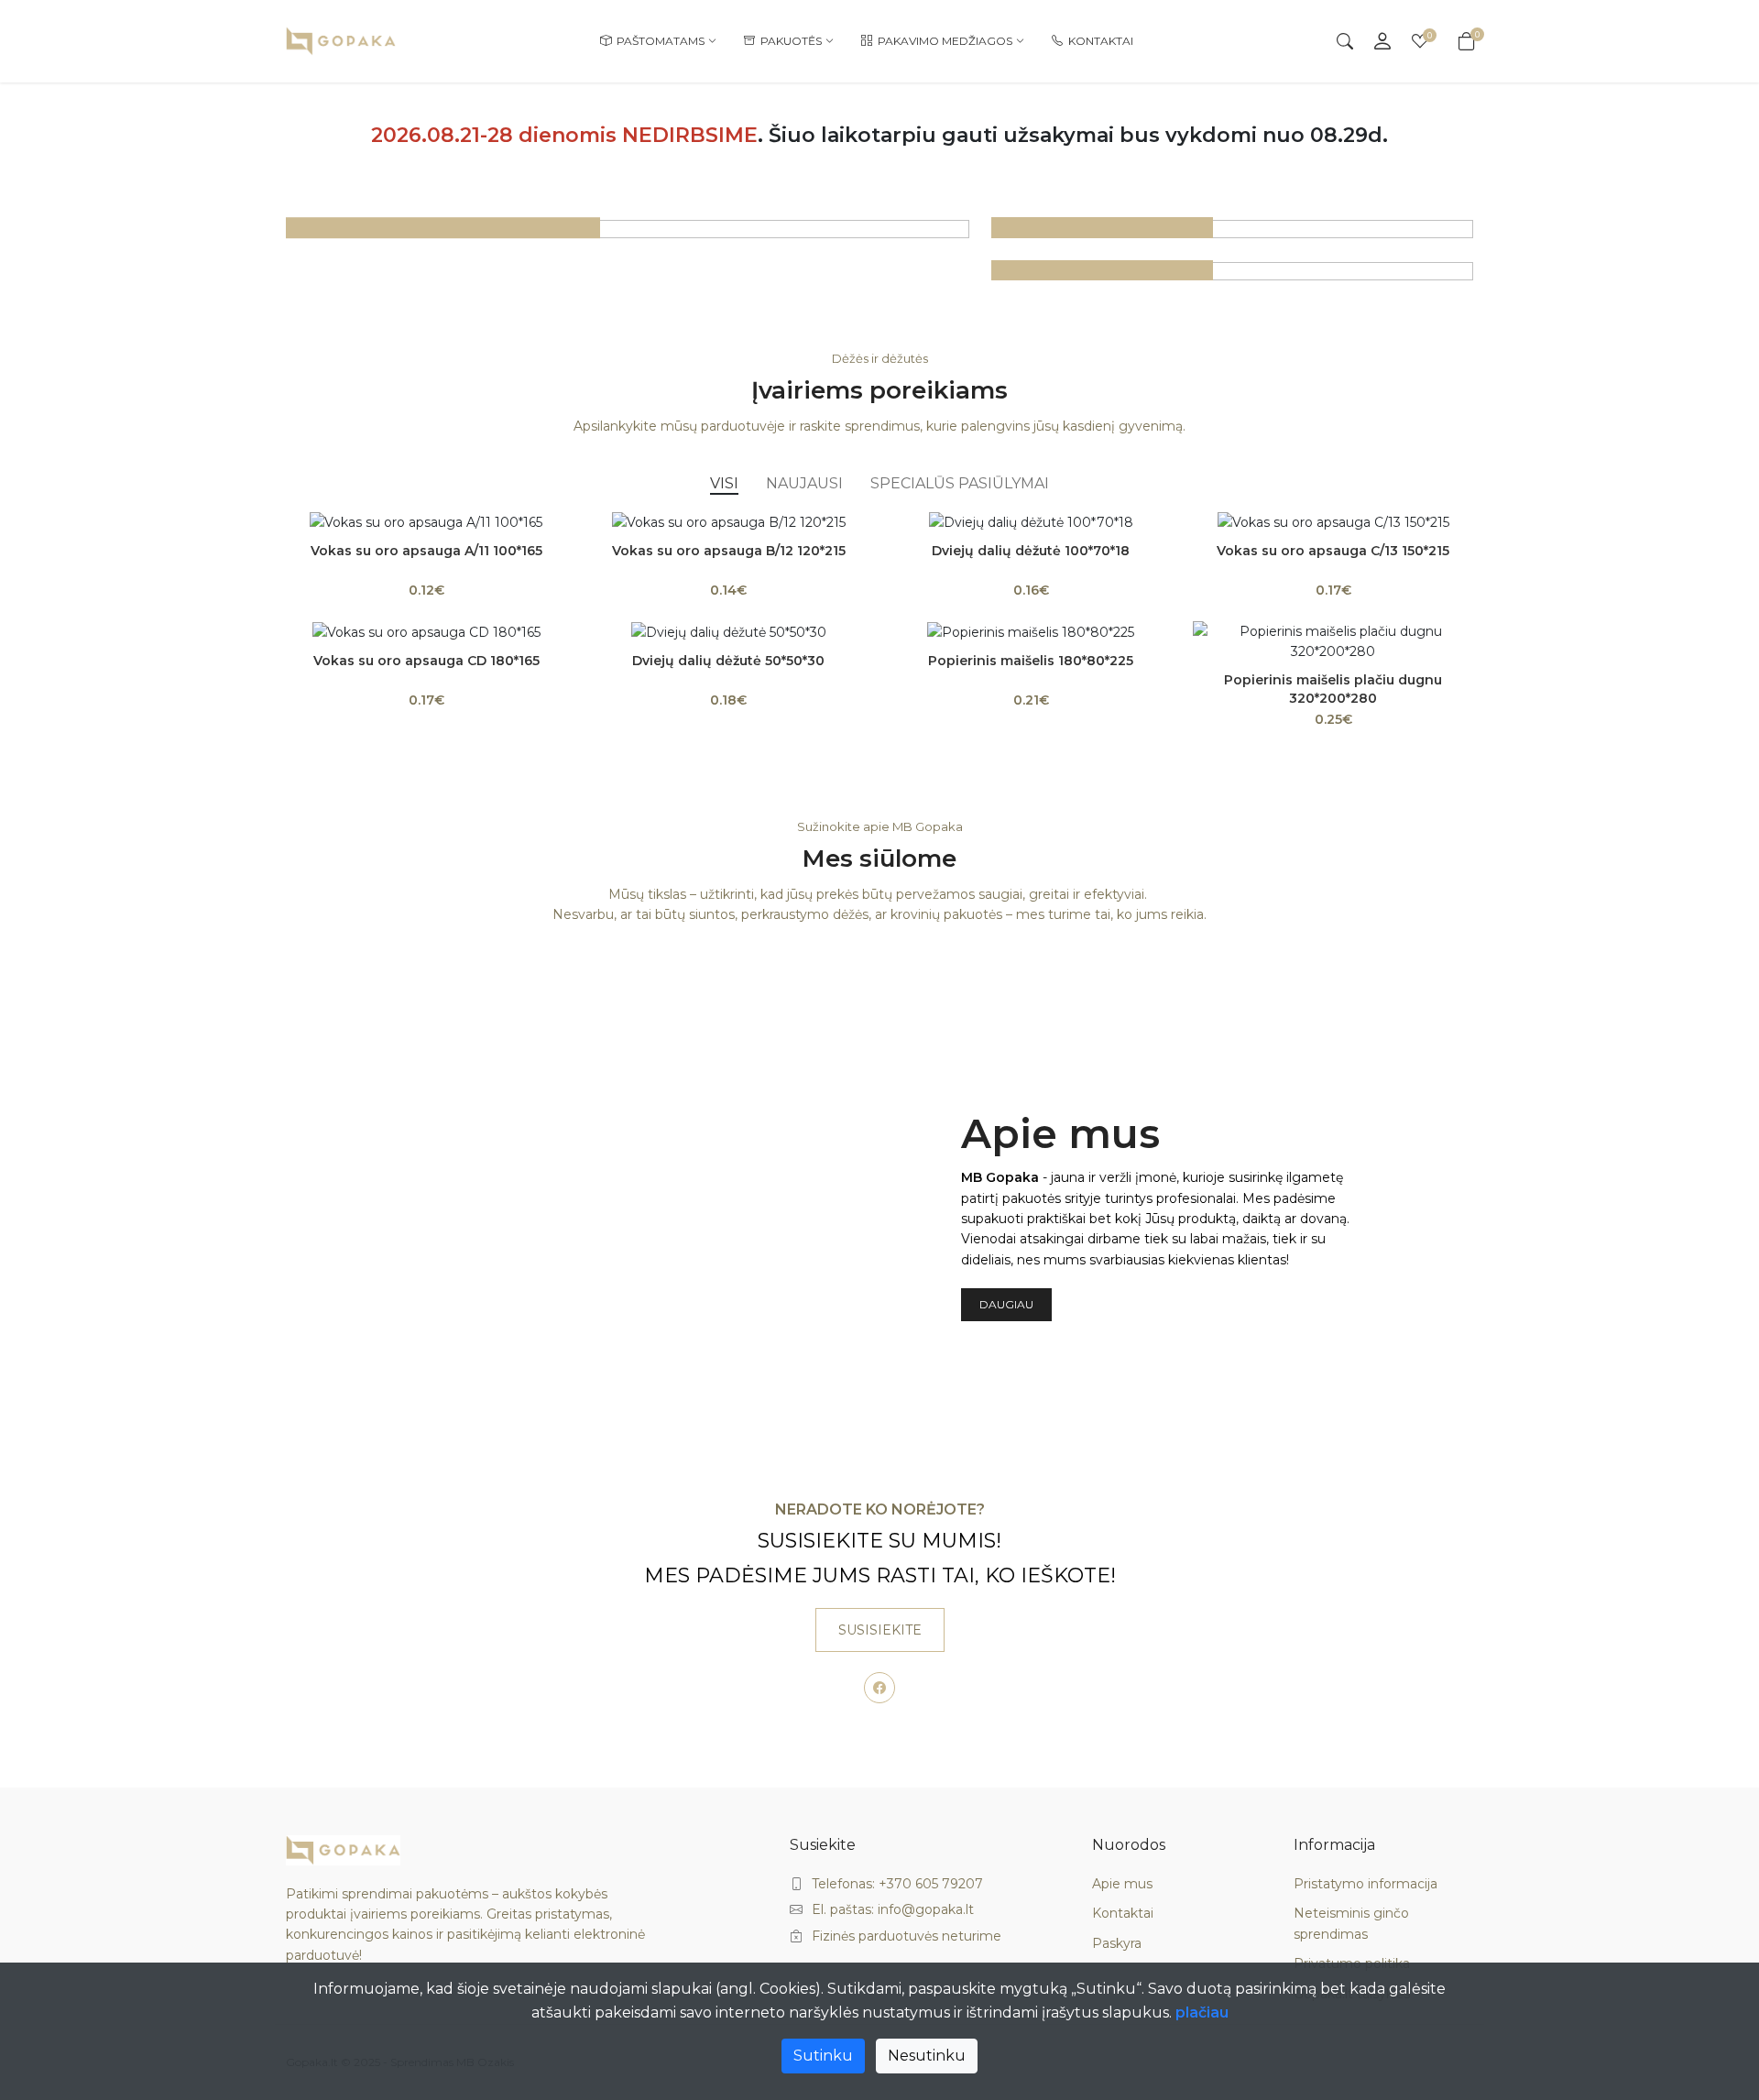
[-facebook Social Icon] (879, 1688)
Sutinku (823, 2056)
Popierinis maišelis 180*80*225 (1031, 661)
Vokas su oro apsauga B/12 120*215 (729, 551)
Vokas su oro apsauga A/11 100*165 (426, 551)
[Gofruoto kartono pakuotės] (628, 227)
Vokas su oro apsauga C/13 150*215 (1333, 551)
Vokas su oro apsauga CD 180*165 (426, 661)
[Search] (1345, 41)
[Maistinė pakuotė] (1232, 227)
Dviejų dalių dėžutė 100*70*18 (1031, 551)
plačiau (1202, 2012)
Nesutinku (927, 2056)
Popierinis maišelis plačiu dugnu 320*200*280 (1333, 689)
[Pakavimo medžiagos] (1232, 270)
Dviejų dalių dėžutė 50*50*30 (728, 661)
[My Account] (1382, 41)
